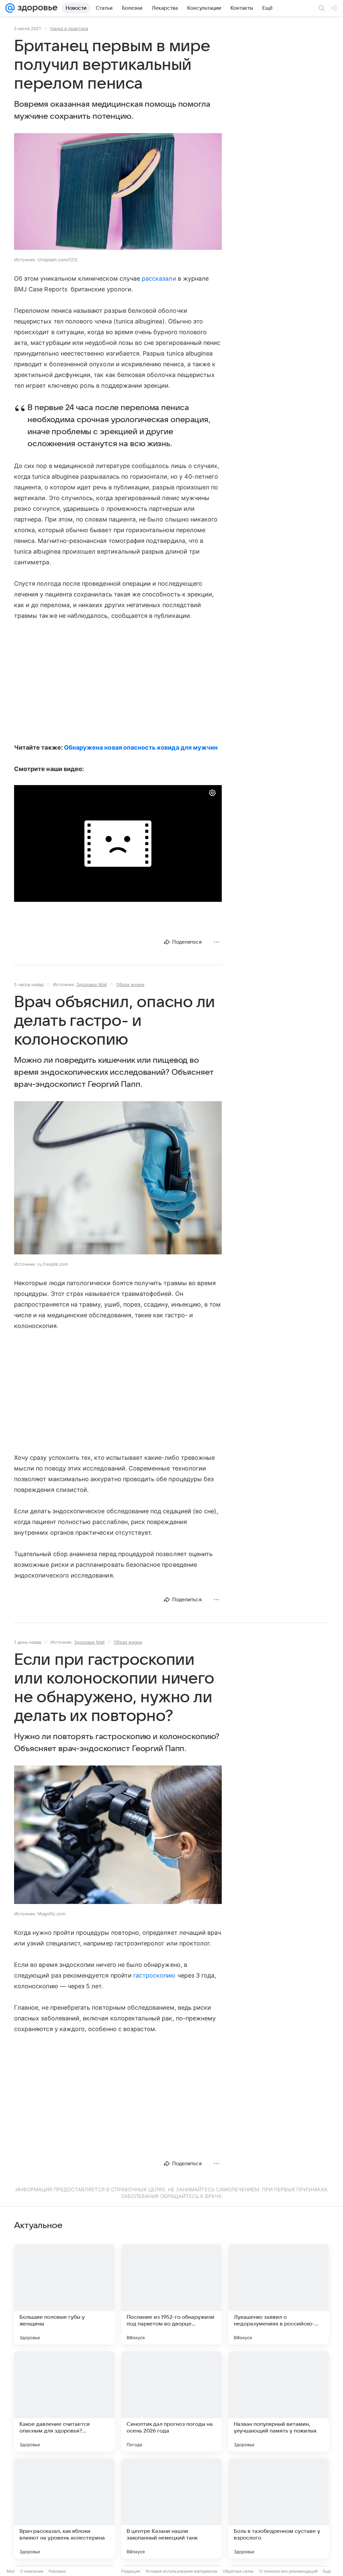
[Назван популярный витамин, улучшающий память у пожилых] (279, 2401)
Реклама (57, 2571)
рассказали (159, 278)
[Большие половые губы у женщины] (64, 2294)
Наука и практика (69, 28)
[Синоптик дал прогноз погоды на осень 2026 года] (171, 2401)
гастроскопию (155, 1975)
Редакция (131, 2571)
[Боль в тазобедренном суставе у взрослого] (279, 2508)
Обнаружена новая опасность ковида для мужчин (141, 747)
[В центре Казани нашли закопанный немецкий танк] (171, 2508)
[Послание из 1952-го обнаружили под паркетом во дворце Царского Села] (171, 2294)
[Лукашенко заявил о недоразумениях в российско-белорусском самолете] (279, 2294)
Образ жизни (130, 984)
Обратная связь (238, 2571)
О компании (32, 2571)
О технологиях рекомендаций (288, 2571)
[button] (118, 192)
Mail (11, 2571)
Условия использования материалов (182, 2571)
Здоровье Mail (92, 984)
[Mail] (10, 8)
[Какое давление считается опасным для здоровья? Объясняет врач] (64, 2401)
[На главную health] (36, 8)
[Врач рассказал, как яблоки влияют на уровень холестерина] (64, 2508)
